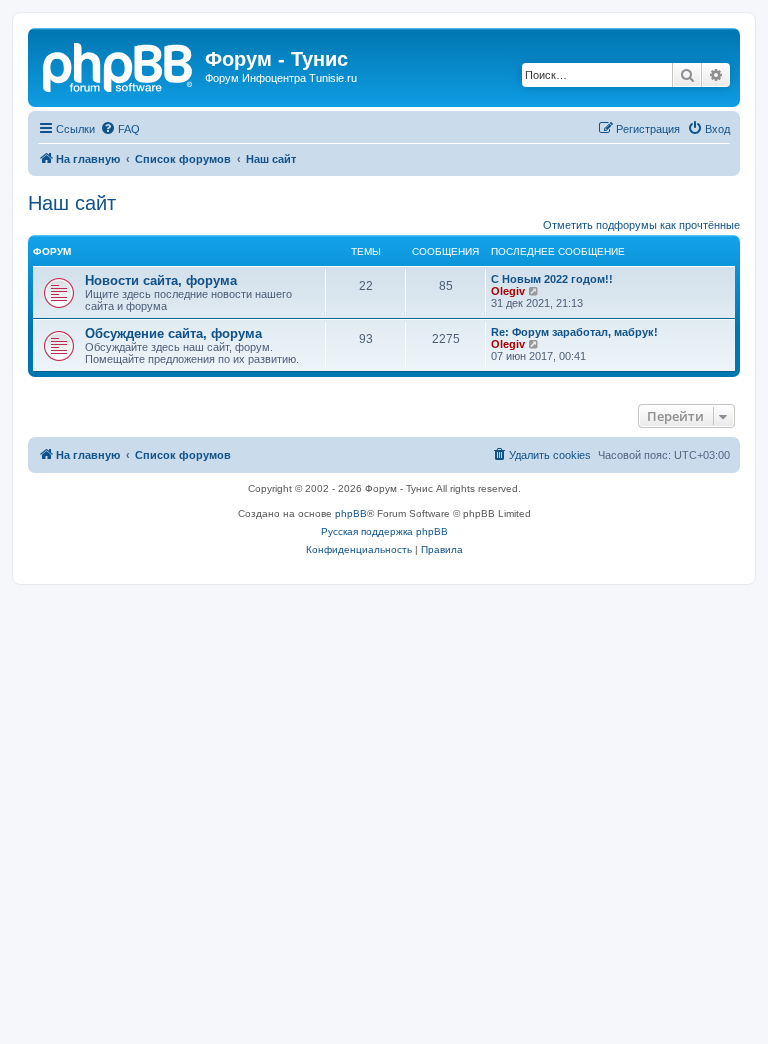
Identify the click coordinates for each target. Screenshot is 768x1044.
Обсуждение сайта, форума (173, 333)
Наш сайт (72, 203)
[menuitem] (120, 129)
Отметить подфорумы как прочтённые (641, 225)
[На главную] (119, 65)
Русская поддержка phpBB (384, 531)
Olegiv (508, 291)
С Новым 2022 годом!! (552, 279)
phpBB (351, 513)
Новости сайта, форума (161, 280)
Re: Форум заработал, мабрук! (574, 332)
